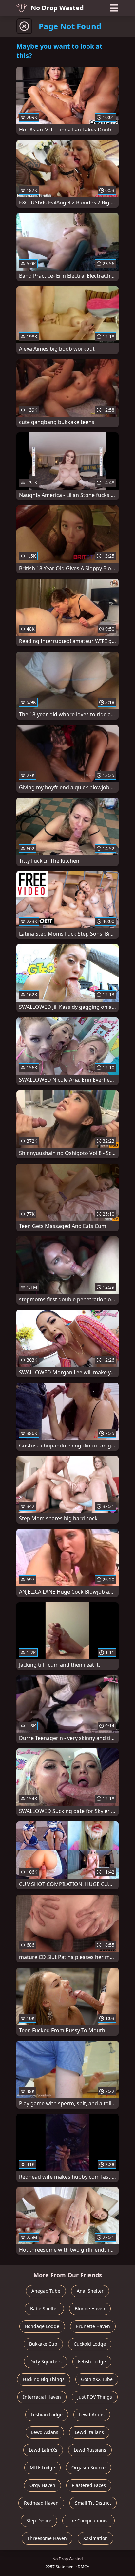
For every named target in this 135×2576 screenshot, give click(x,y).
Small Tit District (93, 2503)
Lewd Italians (89, 2432)
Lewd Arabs (92, 2415)
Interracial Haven (42, 2397)
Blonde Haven (90, 2309)
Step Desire (39, 2521)
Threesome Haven (47, 2538)
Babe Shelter (44, 2309)
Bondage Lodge (42, 2326)
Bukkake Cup (43, 2344)
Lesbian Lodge (47, 2415)
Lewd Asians (45, 2432)
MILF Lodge (42, 2468)
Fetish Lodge (92, 2362)
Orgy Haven (42, 2485)
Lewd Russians (90, 2450)
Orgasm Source (88, 2468)
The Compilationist (88, 2521)
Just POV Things (95, 2397)
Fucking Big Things (44, 2379)
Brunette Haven (93, 2326)
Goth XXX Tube (97, 2379)
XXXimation (96, 2538)
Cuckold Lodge (90, 2344)
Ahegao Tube (46, 2291)
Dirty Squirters (46, 2362)
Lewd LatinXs (43, 2450)
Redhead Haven (41, 2503)
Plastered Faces (89, 2485)
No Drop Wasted (57, 8)
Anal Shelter (90, 2291)
